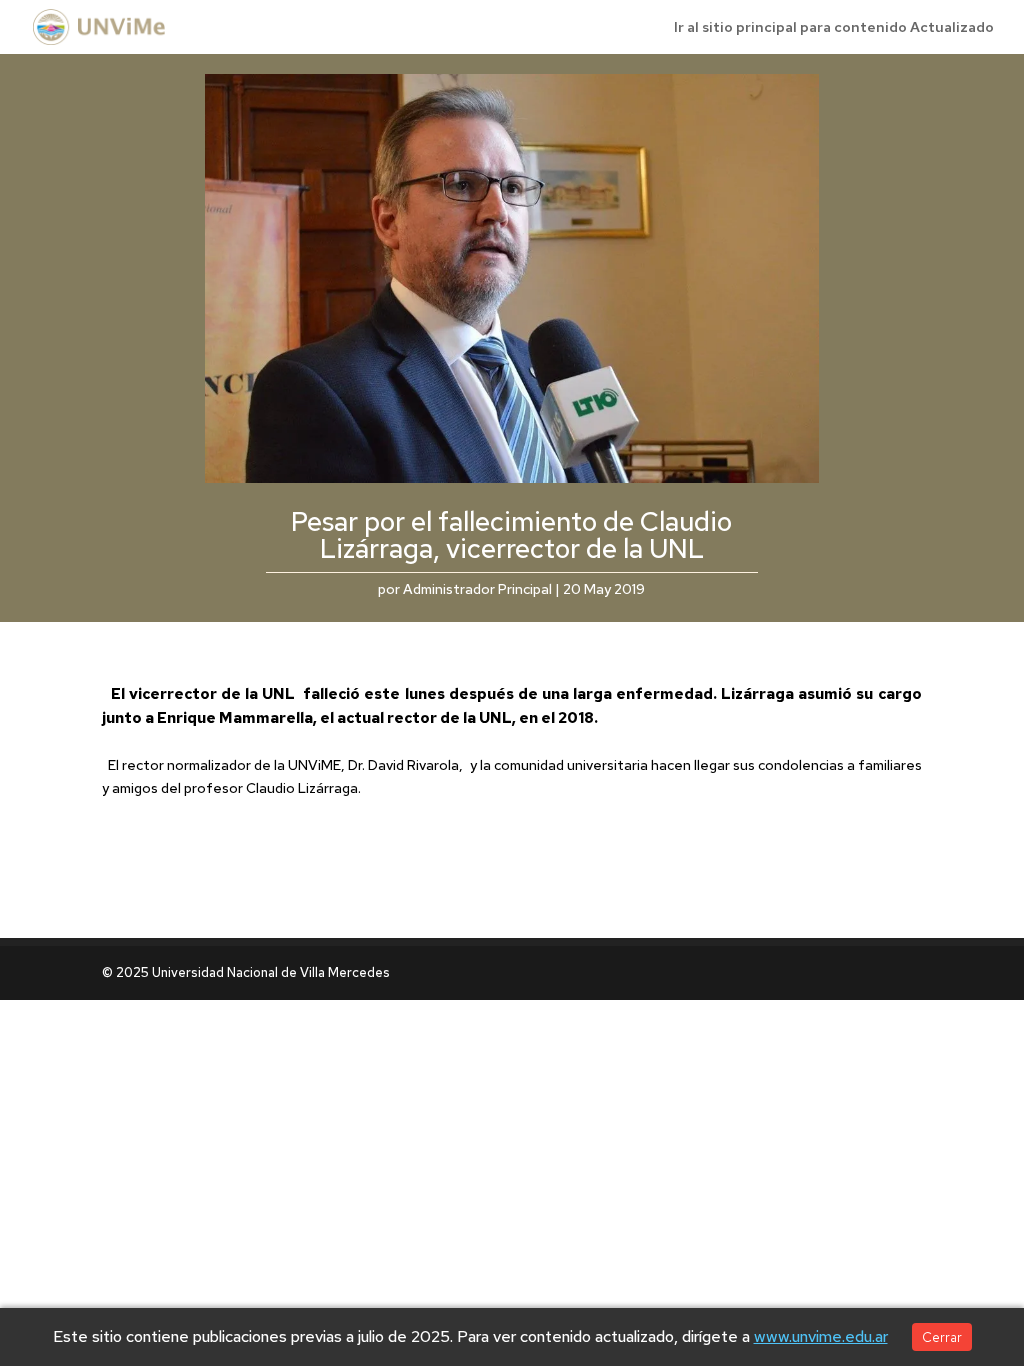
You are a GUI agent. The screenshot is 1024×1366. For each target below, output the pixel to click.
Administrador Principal (477, 589)
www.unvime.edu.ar (821, 1336)
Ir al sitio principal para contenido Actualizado (834, 28)
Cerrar (942, 1337)
